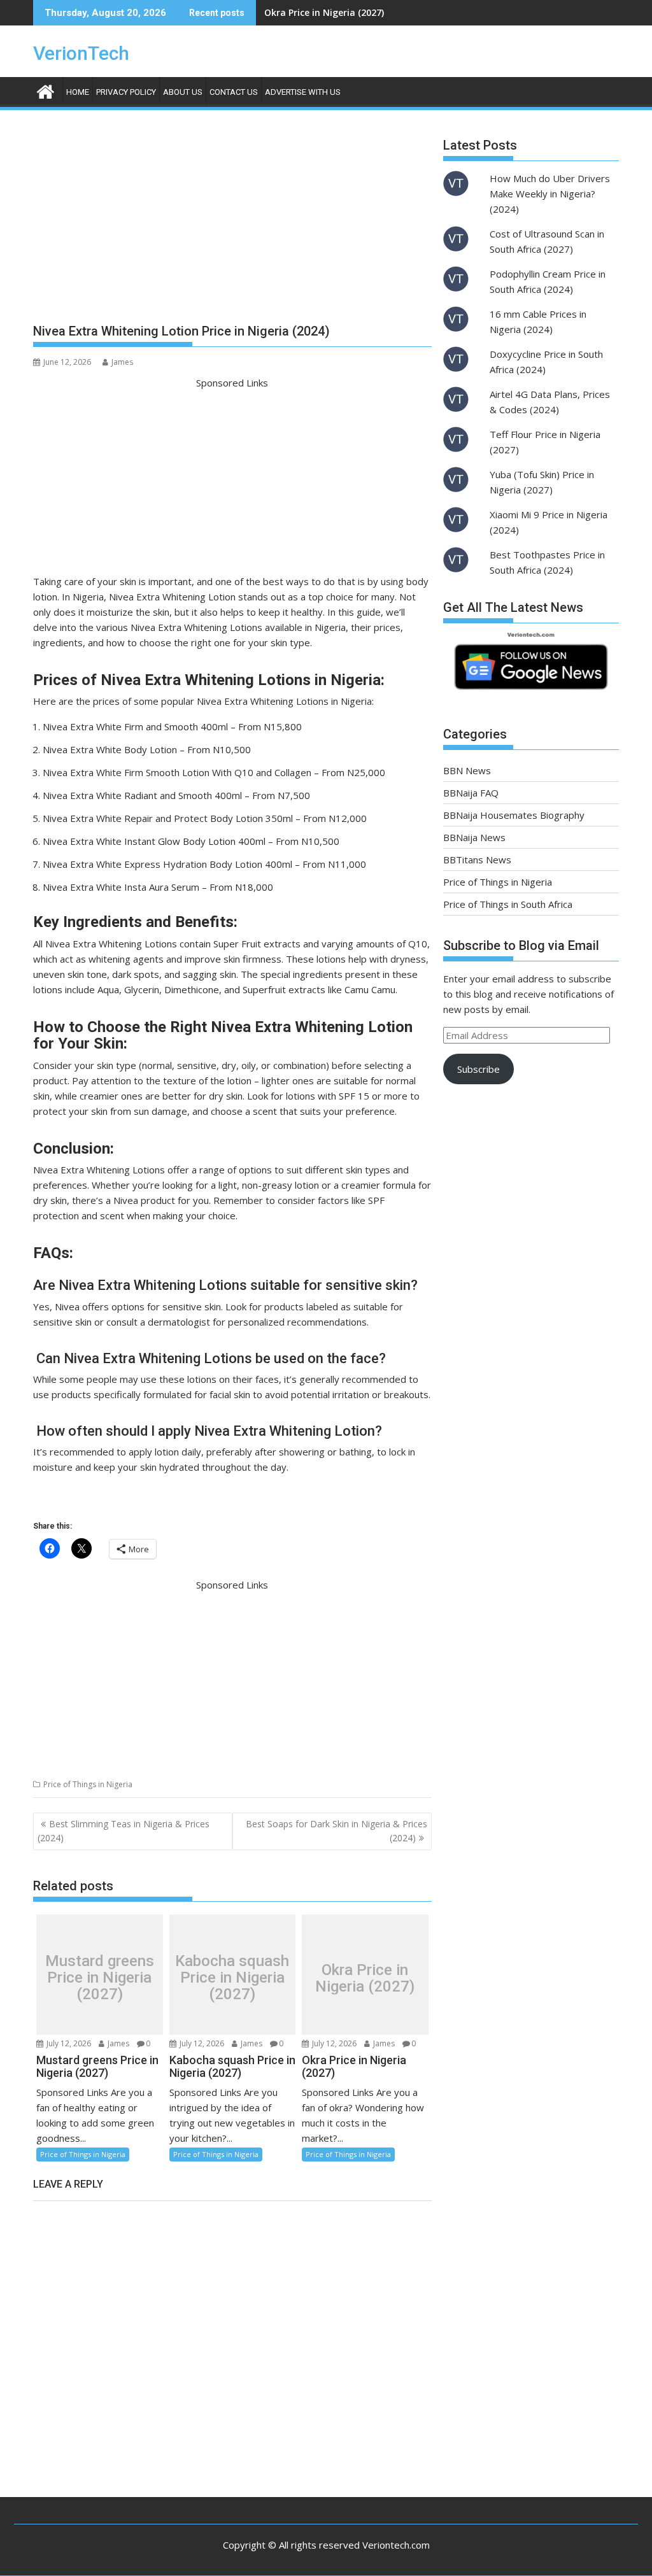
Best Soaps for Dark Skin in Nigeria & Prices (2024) (337, 1831)
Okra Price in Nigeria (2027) (324, 12)
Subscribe (478, 1069)
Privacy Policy (126, 92)
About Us (183, 92)
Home (78, 92)
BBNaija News (474, 837)
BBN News (467, 770)
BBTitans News (477, 860)
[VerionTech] (46, 90)
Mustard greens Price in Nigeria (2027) (100, 1978)
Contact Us (234, 92)
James (122, 362)
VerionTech (81, 53)
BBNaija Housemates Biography (514, 815)
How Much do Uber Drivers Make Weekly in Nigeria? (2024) (550, 194)
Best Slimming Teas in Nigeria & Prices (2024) (124, 1831)
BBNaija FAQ (471, 793)
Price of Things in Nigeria (88, 1784)
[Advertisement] (232, 222)
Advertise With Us (303, 92)
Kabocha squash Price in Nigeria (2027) (232, 1978)
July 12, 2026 (68, 2043)
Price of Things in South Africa (508, 904)
